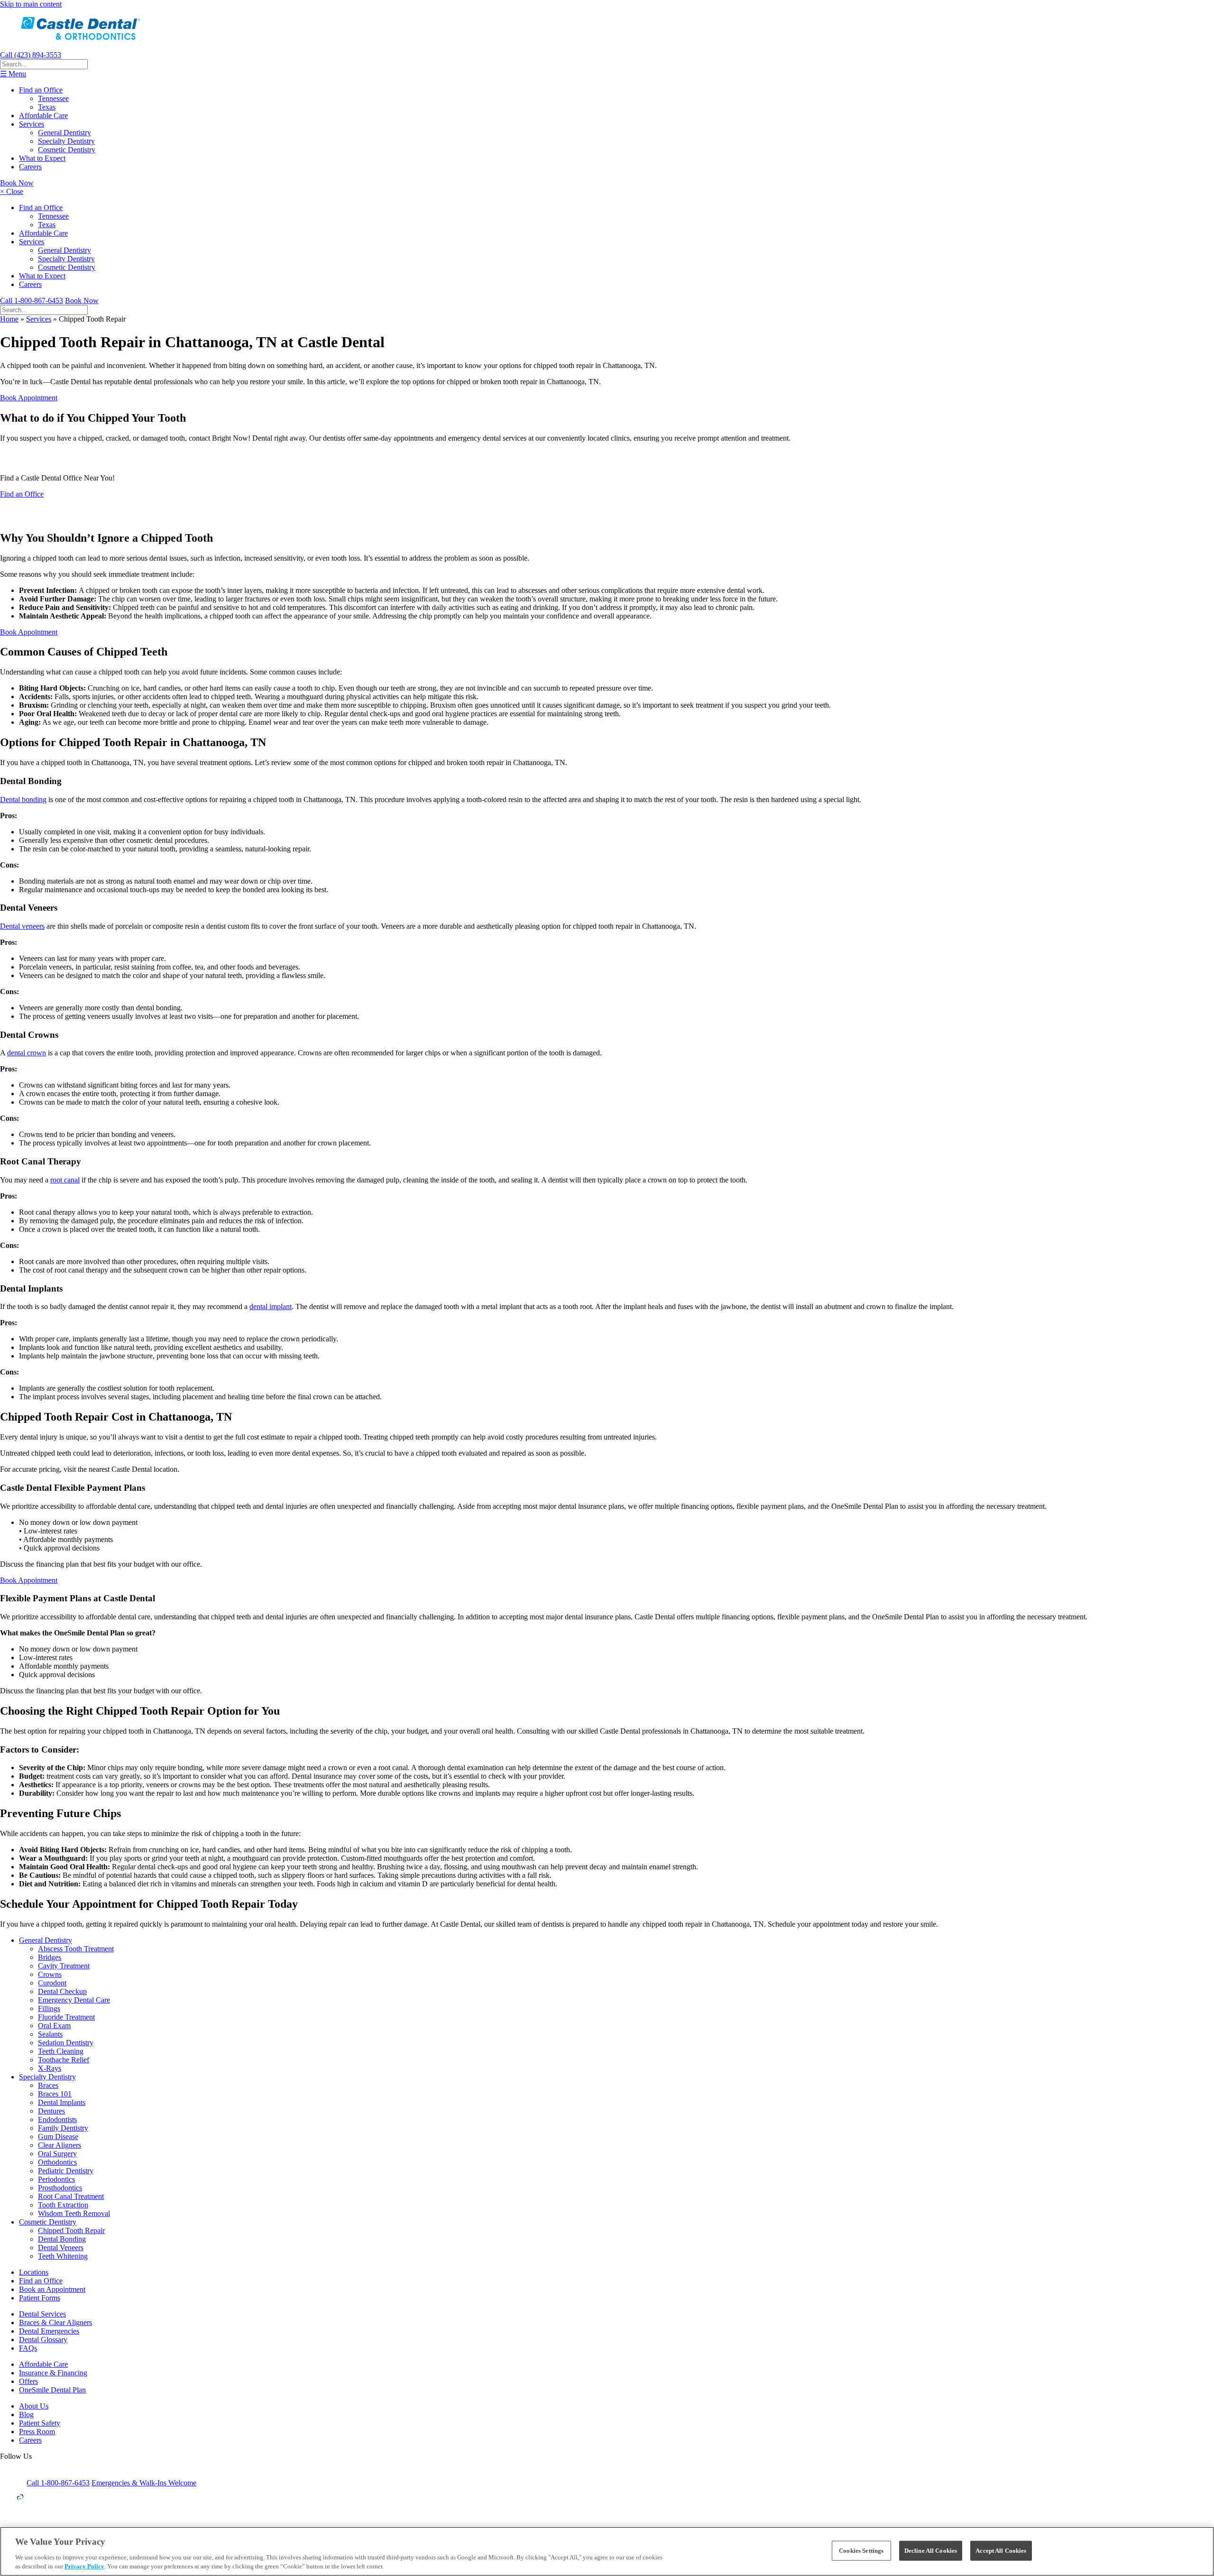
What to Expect (42, 158)
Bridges (50, 1957)
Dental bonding (23, 799)
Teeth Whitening (63, 2256)
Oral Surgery (57, 2154)
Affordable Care (43, 115)
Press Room (37, 2432)
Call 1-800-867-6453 (32, 300)
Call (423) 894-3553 (31, 55)
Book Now (17, 183)
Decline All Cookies (931, 2551)
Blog (26, 2414)
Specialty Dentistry (66, 141)
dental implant (271, 1306)
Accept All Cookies (1001, 2551)
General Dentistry (64, 133)
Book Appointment (29, 398)
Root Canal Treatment (71, 2196)
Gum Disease (58, 2137)
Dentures (51, 2111)
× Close (12, 191)
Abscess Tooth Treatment (76, 1949)
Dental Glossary (43, 2340)
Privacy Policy (84, 2566)
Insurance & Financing (53, 2373)
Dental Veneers (61, 2248)
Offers (28, 2381)
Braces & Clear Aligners (55, 2322)
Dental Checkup (62, 1991)
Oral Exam (54, 2026)
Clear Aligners (60, 2145)
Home (9, 319)
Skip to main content (31, 4)
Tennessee (53, 98)
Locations (34, 2272)
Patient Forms (40, 2298)
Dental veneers (22, 926)
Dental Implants (62, 2102)
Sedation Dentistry (66, 2043)
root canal (65, 1180)
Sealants (50, 2034)
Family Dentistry (63, 2128)
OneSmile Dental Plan (52, 2390)
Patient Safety (40, 2423)
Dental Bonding (62, 2239)
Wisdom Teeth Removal (74, 2213)
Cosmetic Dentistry (67, 150)
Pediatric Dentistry (66, 2171)
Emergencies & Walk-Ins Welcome (144, 2483)
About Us (34, 2406)
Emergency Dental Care (74, 2000)
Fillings (49, 2008)
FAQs (28, 2348)
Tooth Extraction (63, 2205)
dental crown (27, 1053)
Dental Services (42, 2314)
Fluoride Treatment (66, 2017)
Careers (30, 167)
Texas (47, 107)
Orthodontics (57, 2162)
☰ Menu (13, 74)
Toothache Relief (64, 2060)
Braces (48, 2085)
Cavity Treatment (64, 1966)
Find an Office (41, 90)
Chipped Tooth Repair (71, 2230)
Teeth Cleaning (61, 2051)
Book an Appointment (52, 2289)
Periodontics (56, 2179)
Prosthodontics (60, 2188)
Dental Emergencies (49, 2331)
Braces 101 (55, 2094)
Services (32, 124)
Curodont (52, 1983)
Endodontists (57, 2119)
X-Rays (50, 2068)
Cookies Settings (861, 2551)
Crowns (50, 1974)
